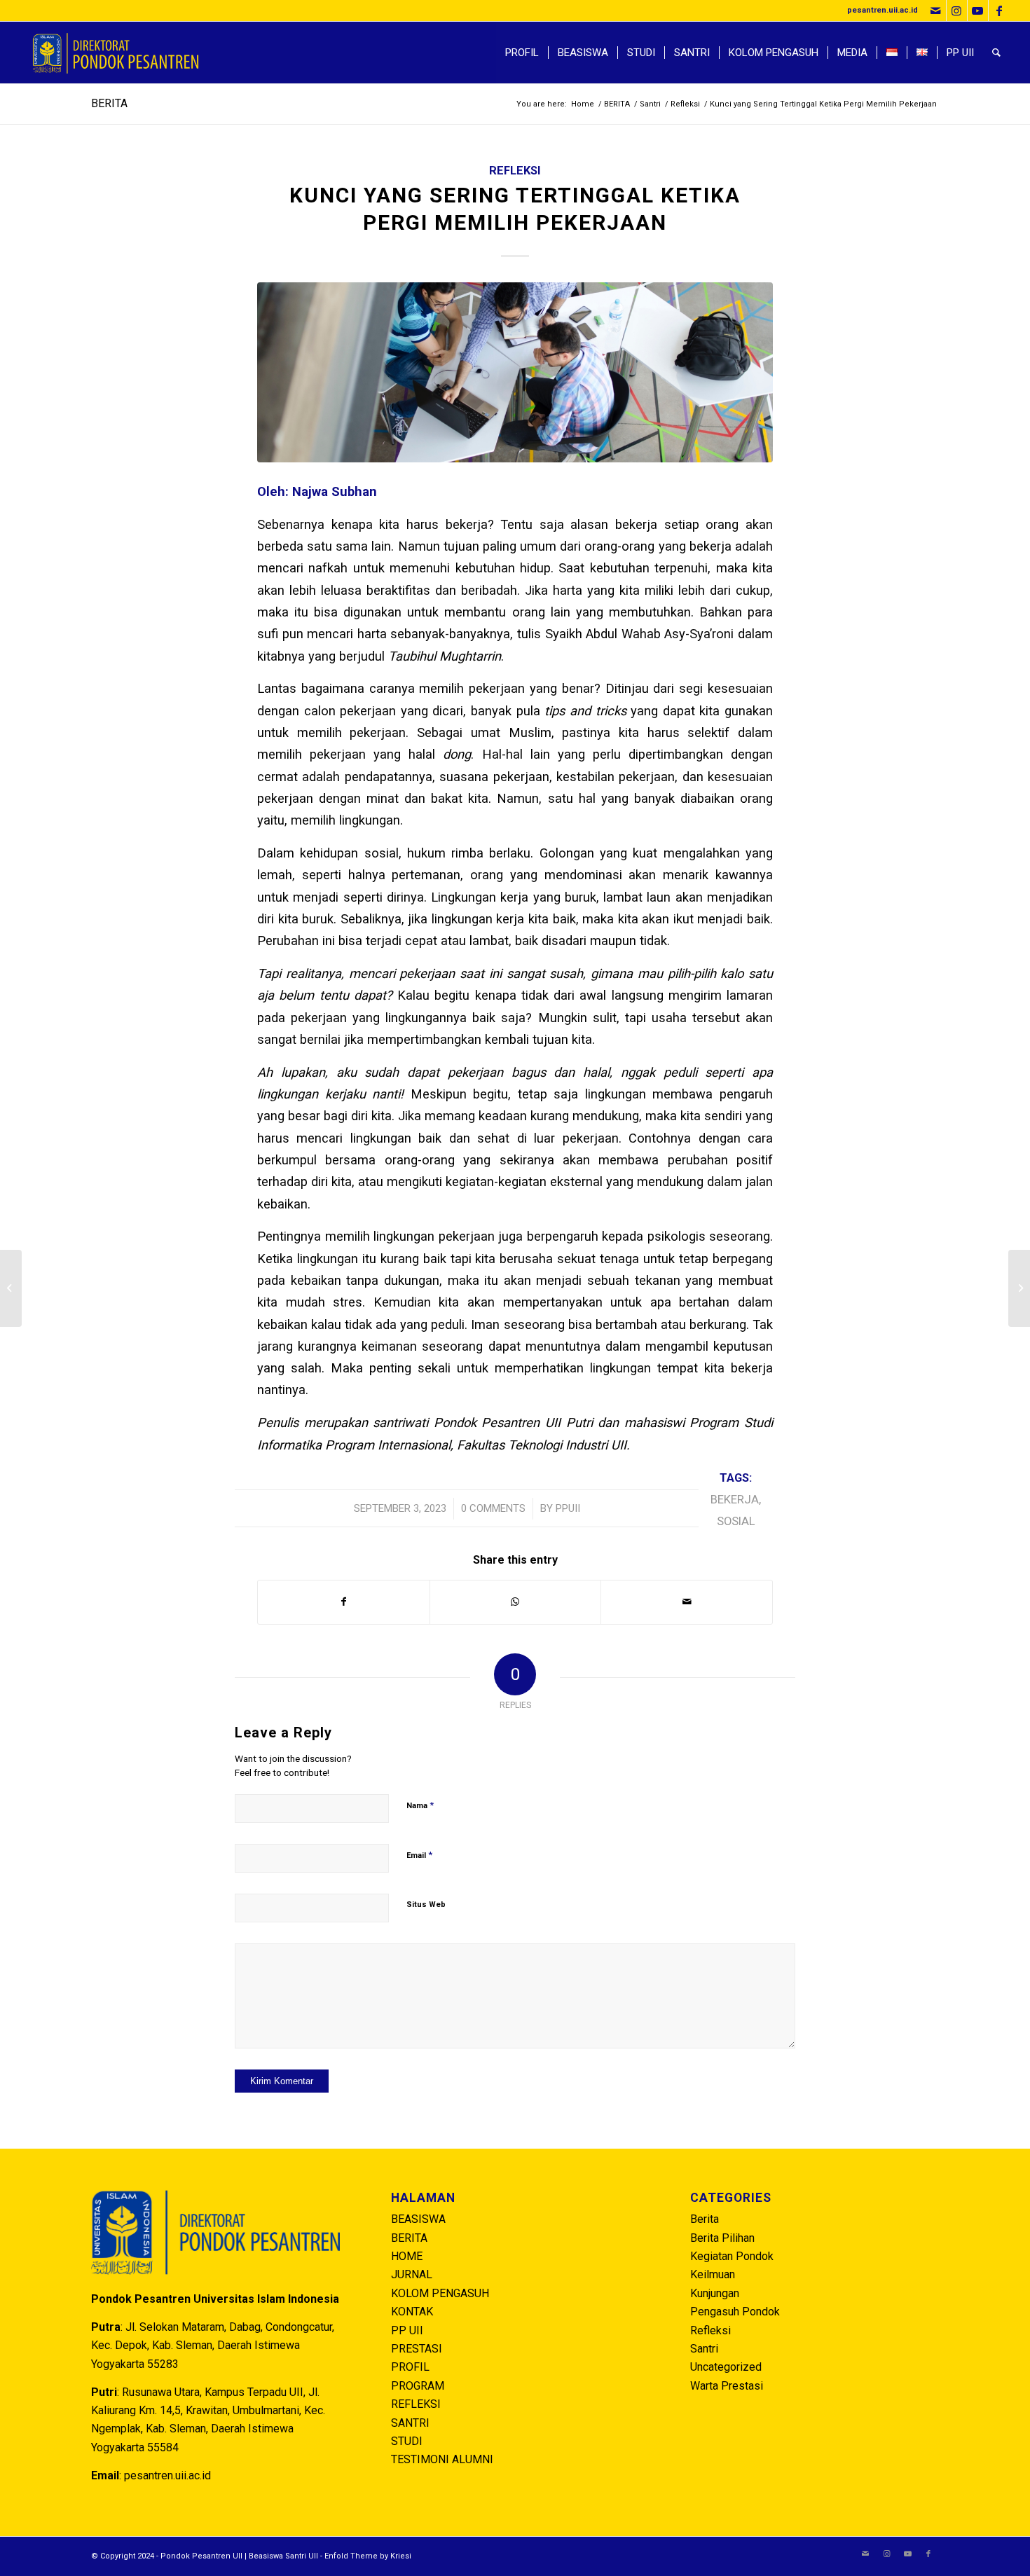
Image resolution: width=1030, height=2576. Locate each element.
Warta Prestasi (727, 2386)
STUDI (407, 2441)
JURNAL (412, 2274)
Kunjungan (715, 2293)
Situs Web (426, 1905)
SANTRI (410, 2423)
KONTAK (412, 2312)
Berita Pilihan (722, 2238)
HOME (407, 2256)
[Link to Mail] (936, 11)
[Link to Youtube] (978, 11)
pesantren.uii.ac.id (883, 10)
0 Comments (493, 1508)
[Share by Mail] (687, 1602)
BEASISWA (418, 2219)
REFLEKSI (416, 2404)
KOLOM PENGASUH (440, 2293)
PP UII (407, 2330)
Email (419, 1855)
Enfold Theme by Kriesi (368, 2556)
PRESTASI (417, 2349)
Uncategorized (726, 2367)
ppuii (568, 1508)
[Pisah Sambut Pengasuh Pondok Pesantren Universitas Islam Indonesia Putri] (11, 1288)
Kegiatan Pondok (732, 2256)
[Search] (996, 53)
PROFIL (410, 2367)
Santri (704, 2349)
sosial (736, 1521)
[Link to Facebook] (999, 11)
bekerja (735, 1500)
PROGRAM (418, 2386)
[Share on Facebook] (344, 1602)
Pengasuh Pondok (735, 2312)
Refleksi (515, 171)
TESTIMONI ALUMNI (442, 2459)
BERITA (109, 103)
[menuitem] (522, 53)
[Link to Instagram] (957, 11)
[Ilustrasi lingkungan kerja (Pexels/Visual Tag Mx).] (515, 372)
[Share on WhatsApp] (516, 1602)
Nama (420, 1805)
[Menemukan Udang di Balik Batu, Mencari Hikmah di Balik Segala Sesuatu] (1019, 1288)
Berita (705, 2219)
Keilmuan (713, 2274)
